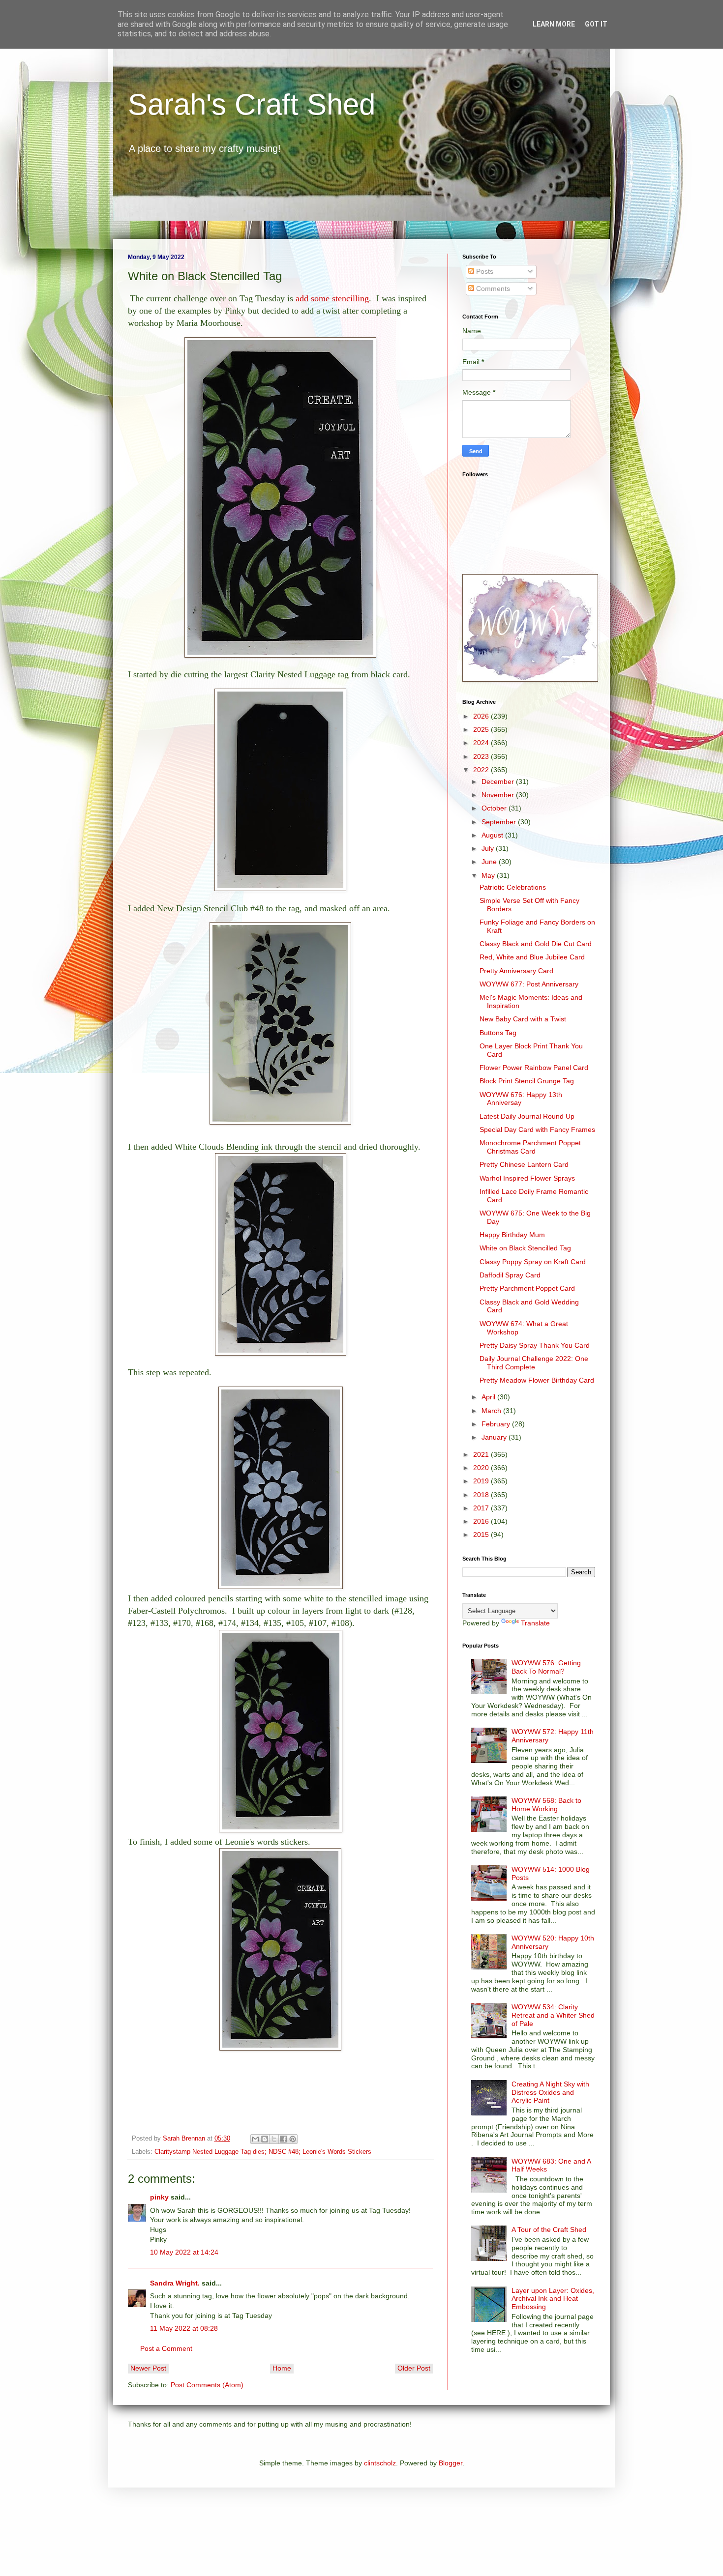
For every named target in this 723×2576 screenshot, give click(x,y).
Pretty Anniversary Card (516, 971)
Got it (596, 24)
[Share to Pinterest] (293, 2139)
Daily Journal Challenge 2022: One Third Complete (534, 1363)
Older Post (414, 2368)
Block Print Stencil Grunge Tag (527, 1081)
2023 (482, 756)
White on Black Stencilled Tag (525, 1248)
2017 (482, 1508)
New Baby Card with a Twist (523, 1019)
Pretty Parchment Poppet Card (527, 1288)
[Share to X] (274, 2139)
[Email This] (255, 2139)
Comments (492, 289)
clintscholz (380, 2463)
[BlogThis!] (265, 2139)
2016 (482, 1521)
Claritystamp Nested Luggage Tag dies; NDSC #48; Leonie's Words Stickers (263, 2152)
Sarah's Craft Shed (252, 104)
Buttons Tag (498, 1033)
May (489, 875)
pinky (159, 2197)
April (489, 1397)
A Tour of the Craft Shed (549, 2229)
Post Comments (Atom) (207, 2385)
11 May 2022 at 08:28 (184, 2328)
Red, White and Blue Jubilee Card (532, 957)
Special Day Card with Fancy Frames (537, 1129)
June (490, 862)
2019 (482, 1481)
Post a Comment (166, 2348)
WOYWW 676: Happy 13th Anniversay (521, 1099)
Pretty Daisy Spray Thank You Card (535, 1345)
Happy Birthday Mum (512, 1235)
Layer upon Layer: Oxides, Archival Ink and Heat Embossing (553, 2299)
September (500, 822)
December (499, 781)
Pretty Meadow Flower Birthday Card (537, 1380)
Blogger (451, 2463)
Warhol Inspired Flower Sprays (527, 1178)
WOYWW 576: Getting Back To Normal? (546, 1667)
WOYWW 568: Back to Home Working (546, 1805)
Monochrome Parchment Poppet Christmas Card (530, 1147)
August (493, 835)
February (497, 1424)
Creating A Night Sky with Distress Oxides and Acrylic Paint (550, 2092)
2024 (482, 743)
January (495, 1437)
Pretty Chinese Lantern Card (524, 1164)
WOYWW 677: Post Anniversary (529, 984)
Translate (535, 1623)
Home (282, 2368)
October (495, 808)
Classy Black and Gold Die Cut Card (536, 944)
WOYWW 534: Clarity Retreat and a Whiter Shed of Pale (553, 2015)
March (492, 1411)
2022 (482, 770)
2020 (482, 1468)
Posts (484, 271)
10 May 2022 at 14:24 (184, 2252)
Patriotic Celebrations (513, 887)
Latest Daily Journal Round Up (527, 1116)
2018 (482, 1495)
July (489, 848)
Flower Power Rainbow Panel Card (534, 1068)
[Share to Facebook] (283, 2139)
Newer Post (148, 2368)
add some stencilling (332, 298)
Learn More (554, 24)
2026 (482, 716)
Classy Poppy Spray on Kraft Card (533, 1262)
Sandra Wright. (175, 2283)
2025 (482, 729)
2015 (482, 1534)
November (499, 795)
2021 (482, 1454)
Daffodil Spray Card (510, 1275)
